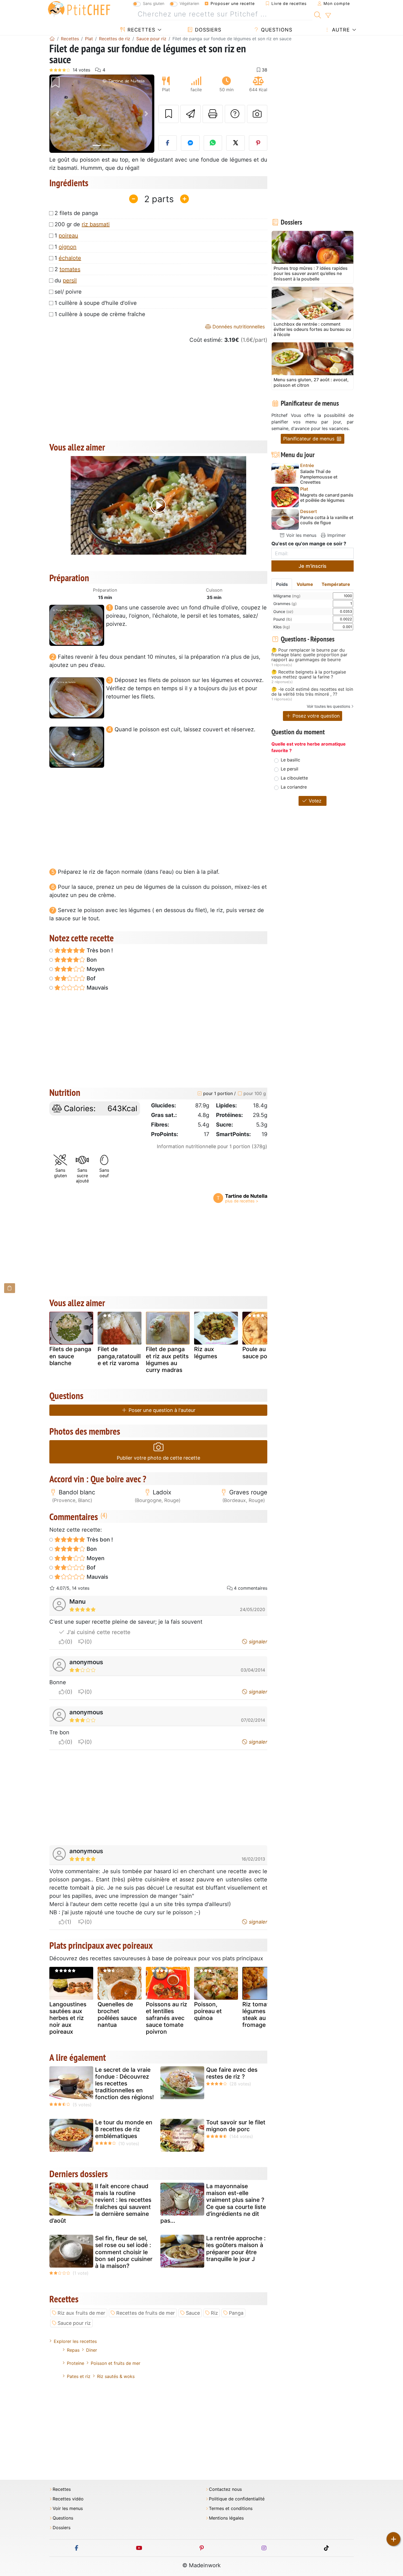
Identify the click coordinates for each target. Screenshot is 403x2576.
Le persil (290, 769)
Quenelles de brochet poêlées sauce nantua (117, 2015)
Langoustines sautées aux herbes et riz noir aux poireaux (68, 2018)
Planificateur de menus (310, 439)
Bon (91, 960)
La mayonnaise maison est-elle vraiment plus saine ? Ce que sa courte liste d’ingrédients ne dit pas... (213, 2203)
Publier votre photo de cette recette (158, 1458)
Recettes (141, 30)
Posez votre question (315, 716)
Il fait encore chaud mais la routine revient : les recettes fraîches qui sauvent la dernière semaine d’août (100, 2203)
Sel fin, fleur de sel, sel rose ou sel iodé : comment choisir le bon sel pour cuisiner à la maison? (124, 2252)
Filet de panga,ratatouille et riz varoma (119, 1356)
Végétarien (189, 3)
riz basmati (96, 224)
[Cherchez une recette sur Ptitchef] (318, 14)
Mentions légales (226, 2518)
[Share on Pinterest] (258, 143)
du (66, 280)
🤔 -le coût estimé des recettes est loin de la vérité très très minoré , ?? (312, 692)
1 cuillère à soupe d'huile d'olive (96, 303)
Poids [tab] (282, 584)
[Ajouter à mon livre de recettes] (169, 114)
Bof (90, 978)
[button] (57, 114)
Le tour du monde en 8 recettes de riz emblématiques (124, 2129)
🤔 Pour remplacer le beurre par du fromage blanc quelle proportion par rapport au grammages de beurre (309, 655)
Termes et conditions (231, 2508)
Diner (92, 2350)
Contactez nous (225, 2489)
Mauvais (97, 988)
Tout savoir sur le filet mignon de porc (236, 2126)
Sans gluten (154, 3)
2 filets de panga (76, 213)
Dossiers (207, 30)
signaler (257, 1642)
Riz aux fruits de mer (81, 2313)
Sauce (193, 2313)
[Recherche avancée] (328, 16)
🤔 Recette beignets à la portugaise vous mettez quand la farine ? (309, 674)
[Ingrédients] (10, 1288)
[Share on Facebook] (168, 143)
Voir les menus (301, 535)
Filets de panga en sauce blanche (70, 1356)
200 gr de (82, 224)
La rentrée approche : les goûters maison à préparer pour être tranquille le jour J (236, 2249)
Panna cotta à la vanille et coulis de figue (327, 520)
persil (70, 280)
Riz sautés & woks (116, 2376)
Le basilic (290, 760)
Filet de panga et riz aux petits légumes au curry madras (167, 1359)
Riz (214, 2313)
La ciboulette (294, 778)
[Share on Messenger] (190, 143)
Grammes (285, 604)
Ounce (283, 611)
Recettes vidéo (68, 2499)
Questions (276, 30)
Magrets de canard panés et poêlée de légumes (327, 498)
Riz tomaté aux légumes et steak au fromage (263, 2015)
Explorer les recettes (75, 2341)
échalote (70, 258)
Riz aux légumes (206, 1353)
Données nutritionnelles (238, 327)
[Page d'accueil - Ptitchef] (52, 39)
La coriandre (294, 787)
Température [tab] (336, 584)
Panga (236, 2313)
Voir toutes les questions (328, 706)
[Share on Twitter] (235, 143)
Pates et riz (79, 2376)
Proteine (76, 2363)
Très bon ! (99, 950)
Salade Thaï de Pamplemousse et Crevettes (319, 477)
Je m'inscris (313, 566)
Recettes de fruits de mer (146, 2313)
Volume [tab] (305, 584)
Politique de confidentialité (237, 2499)
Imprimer (336, 535)
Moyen (95, 969)
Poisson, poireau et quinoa (208, 2011)
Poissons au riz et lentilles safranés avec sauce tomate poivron (167, 2018)
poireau (68, 236)
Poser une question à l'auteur (161, 1410)
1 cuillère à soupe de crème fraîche (100, 314)
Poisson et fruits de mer (116, 2363)
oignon (68, 247)
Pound (283, 619)
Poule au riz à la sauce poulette (264, 1353)
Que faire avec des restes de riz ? (232, 2073)
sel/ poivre (68, 292)
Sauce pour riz (74, 2323)
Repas (73, 2350)
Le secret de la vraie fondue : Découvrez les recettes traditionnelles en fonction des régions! (124, 2084)
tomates (70, 269)
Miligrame (287, 596)
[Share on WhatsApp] (213, 143)
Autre (340, 30)
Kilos (282, 627)
